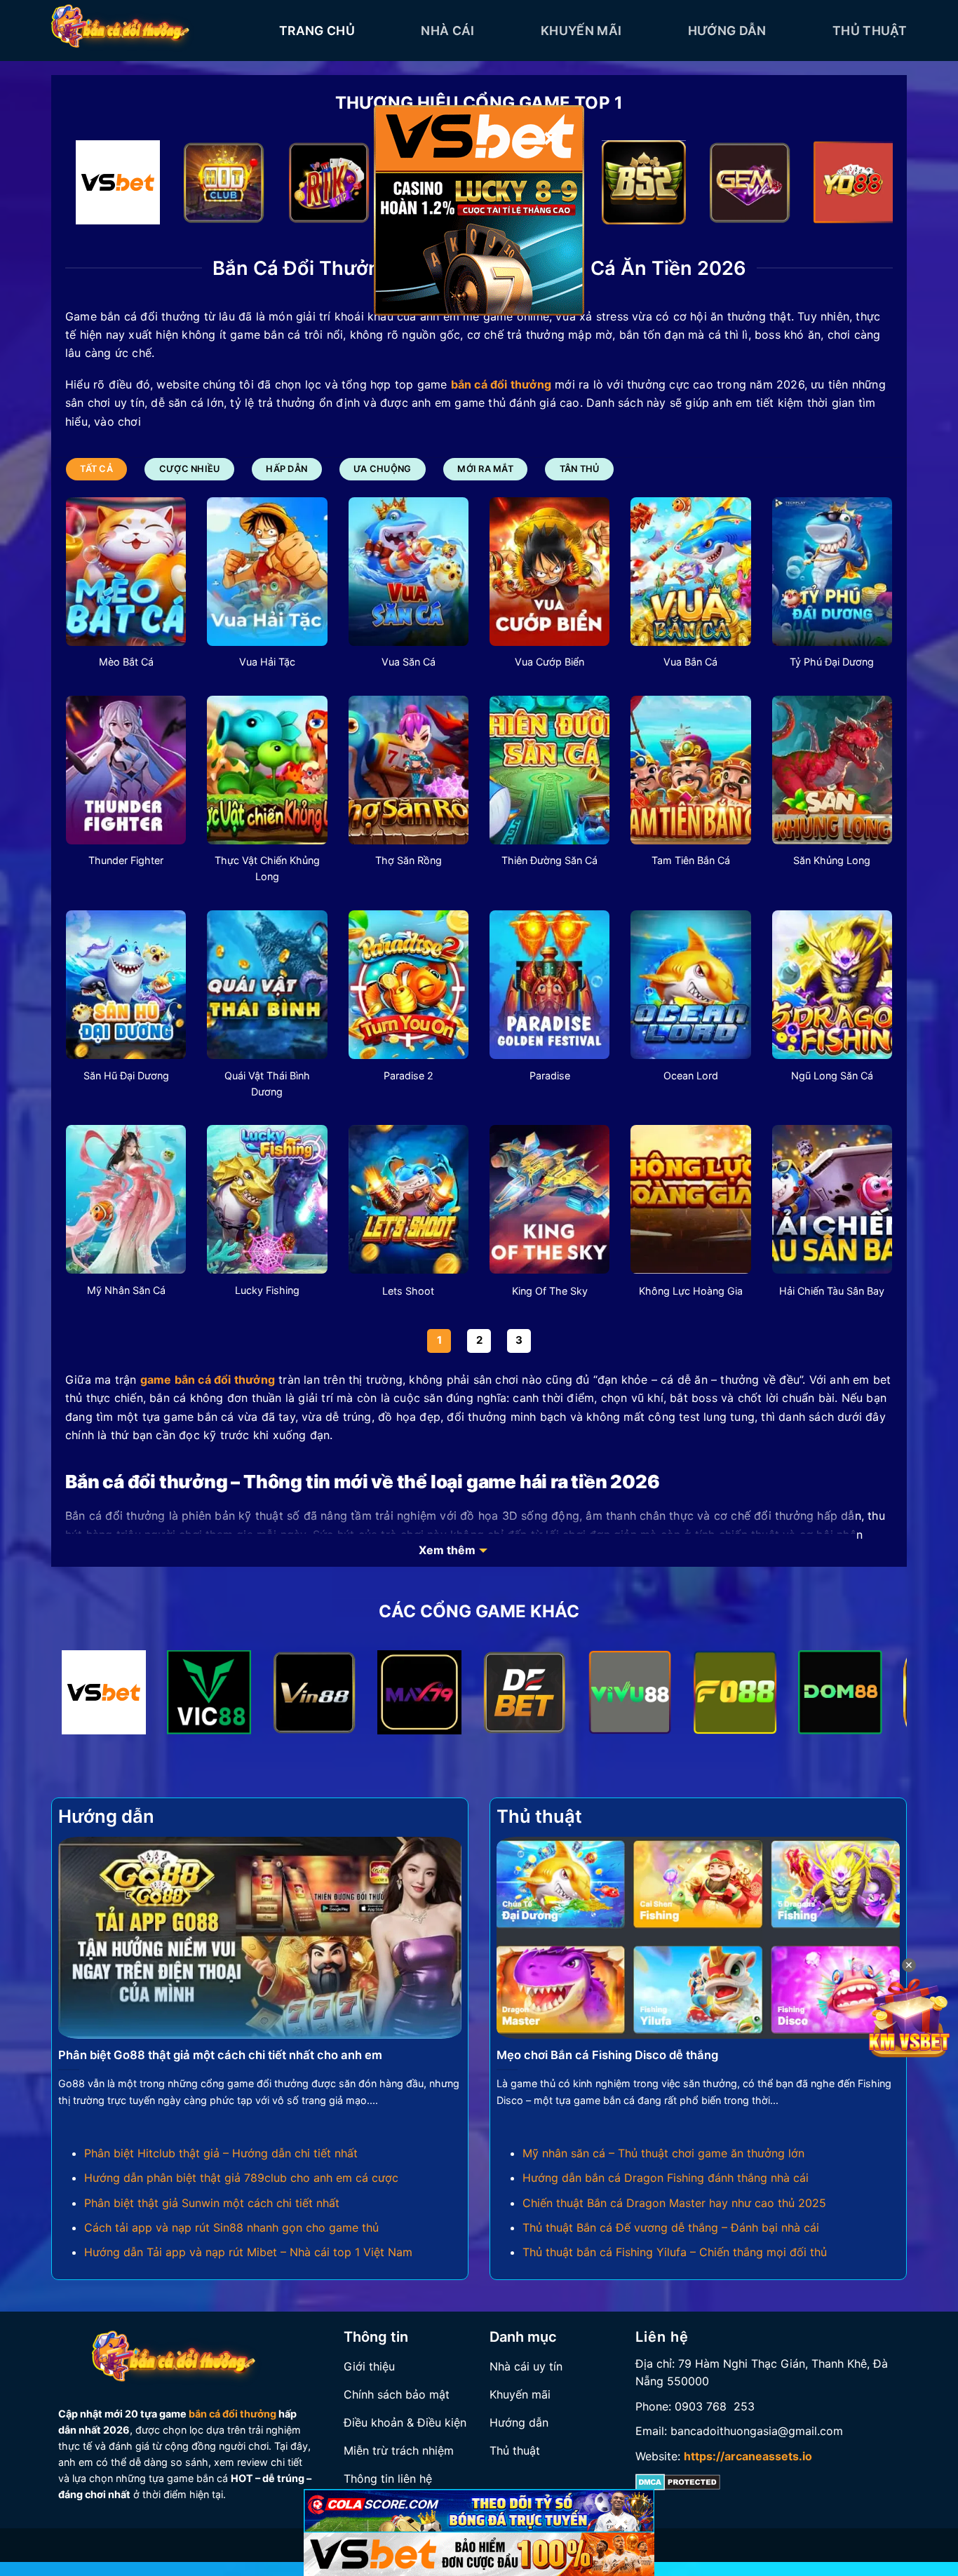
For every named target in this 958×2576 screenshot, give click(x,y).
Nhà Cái (447, 31)
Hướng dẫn (727, 31)
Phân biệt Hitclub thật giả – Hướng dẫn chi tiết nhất (221, 2153)
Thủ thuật (870, 31)
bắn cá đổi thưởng (232, 2414)
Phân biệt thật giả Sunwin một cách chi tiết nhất (212, 2203)
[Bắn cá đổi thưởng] (155, 31)
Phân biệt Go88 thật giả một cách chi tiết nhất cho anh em (220, 2055)
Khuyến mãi (581, 31)
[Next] (858, 186)
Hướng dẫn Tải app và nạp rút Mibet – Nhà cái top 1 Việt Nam (248, 2252)
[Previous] (100, 186)
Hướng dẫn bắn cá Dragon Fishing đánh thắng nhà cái (666, 2178)
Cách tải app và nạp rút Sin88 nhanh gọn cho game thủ (231, 2227)
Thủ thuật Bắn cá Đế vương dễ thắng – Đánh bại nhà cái (671, 2227)
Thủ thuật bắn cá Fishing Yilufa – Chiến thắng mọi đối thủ (675, 2252)
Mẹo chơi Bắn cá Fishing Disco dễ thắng (607, 2055)
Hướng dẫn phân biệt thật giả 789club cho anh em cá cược (241, 2178)
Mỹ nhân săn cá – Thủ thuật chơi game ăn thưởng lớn (663, 2153)
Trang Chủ (317, 31)
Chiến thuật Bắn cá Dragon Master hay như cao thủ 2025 (674, 2203)
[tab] (96, 469)
